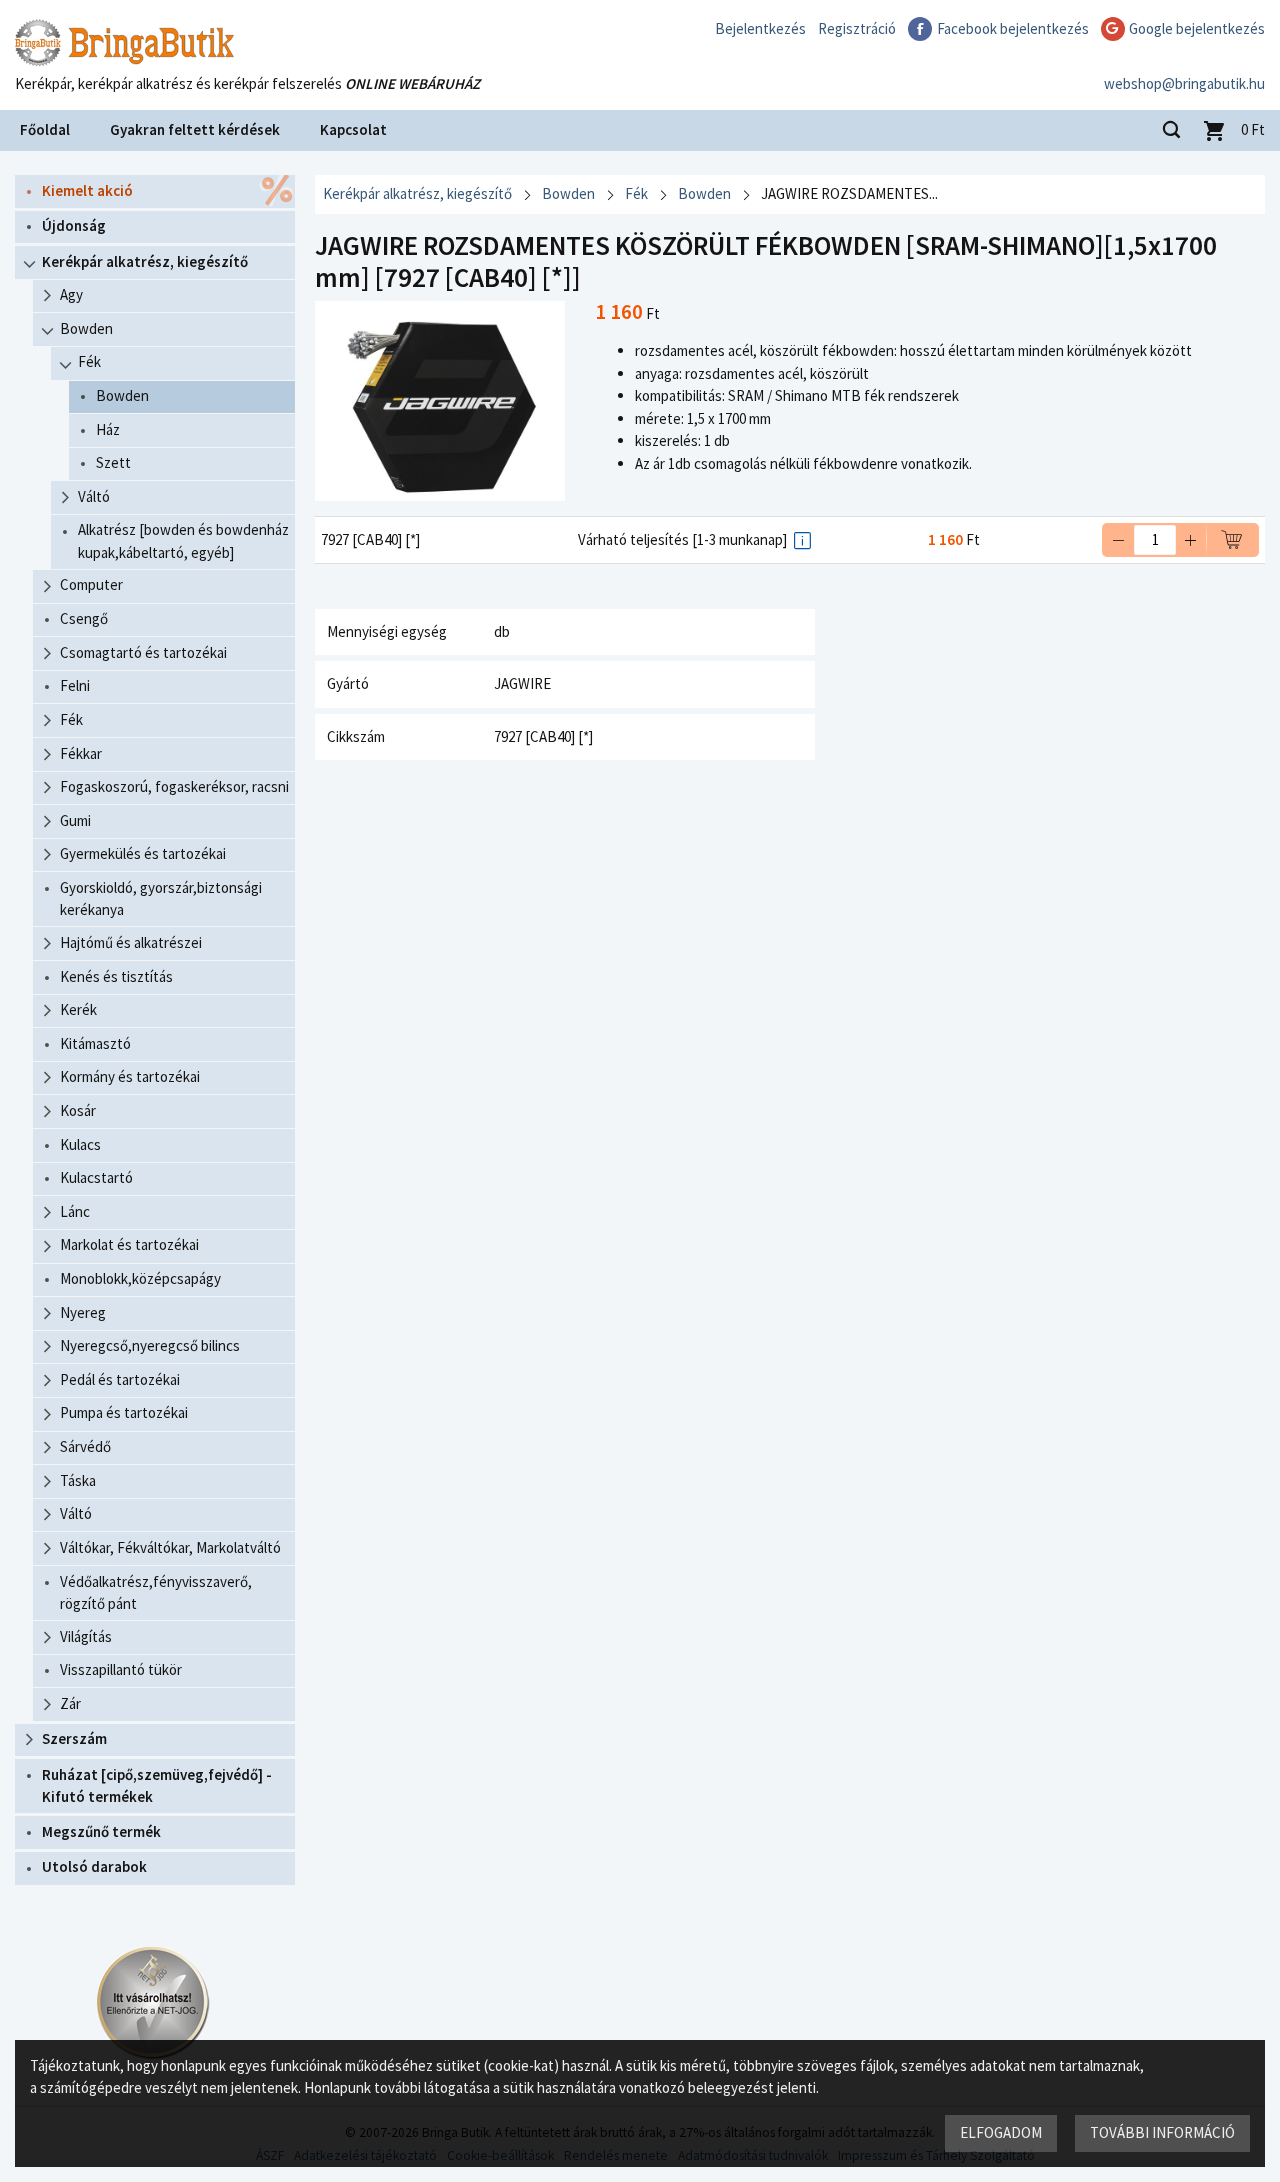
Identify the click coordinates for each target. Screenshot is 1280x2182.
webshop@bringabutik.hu (1184, 83)
